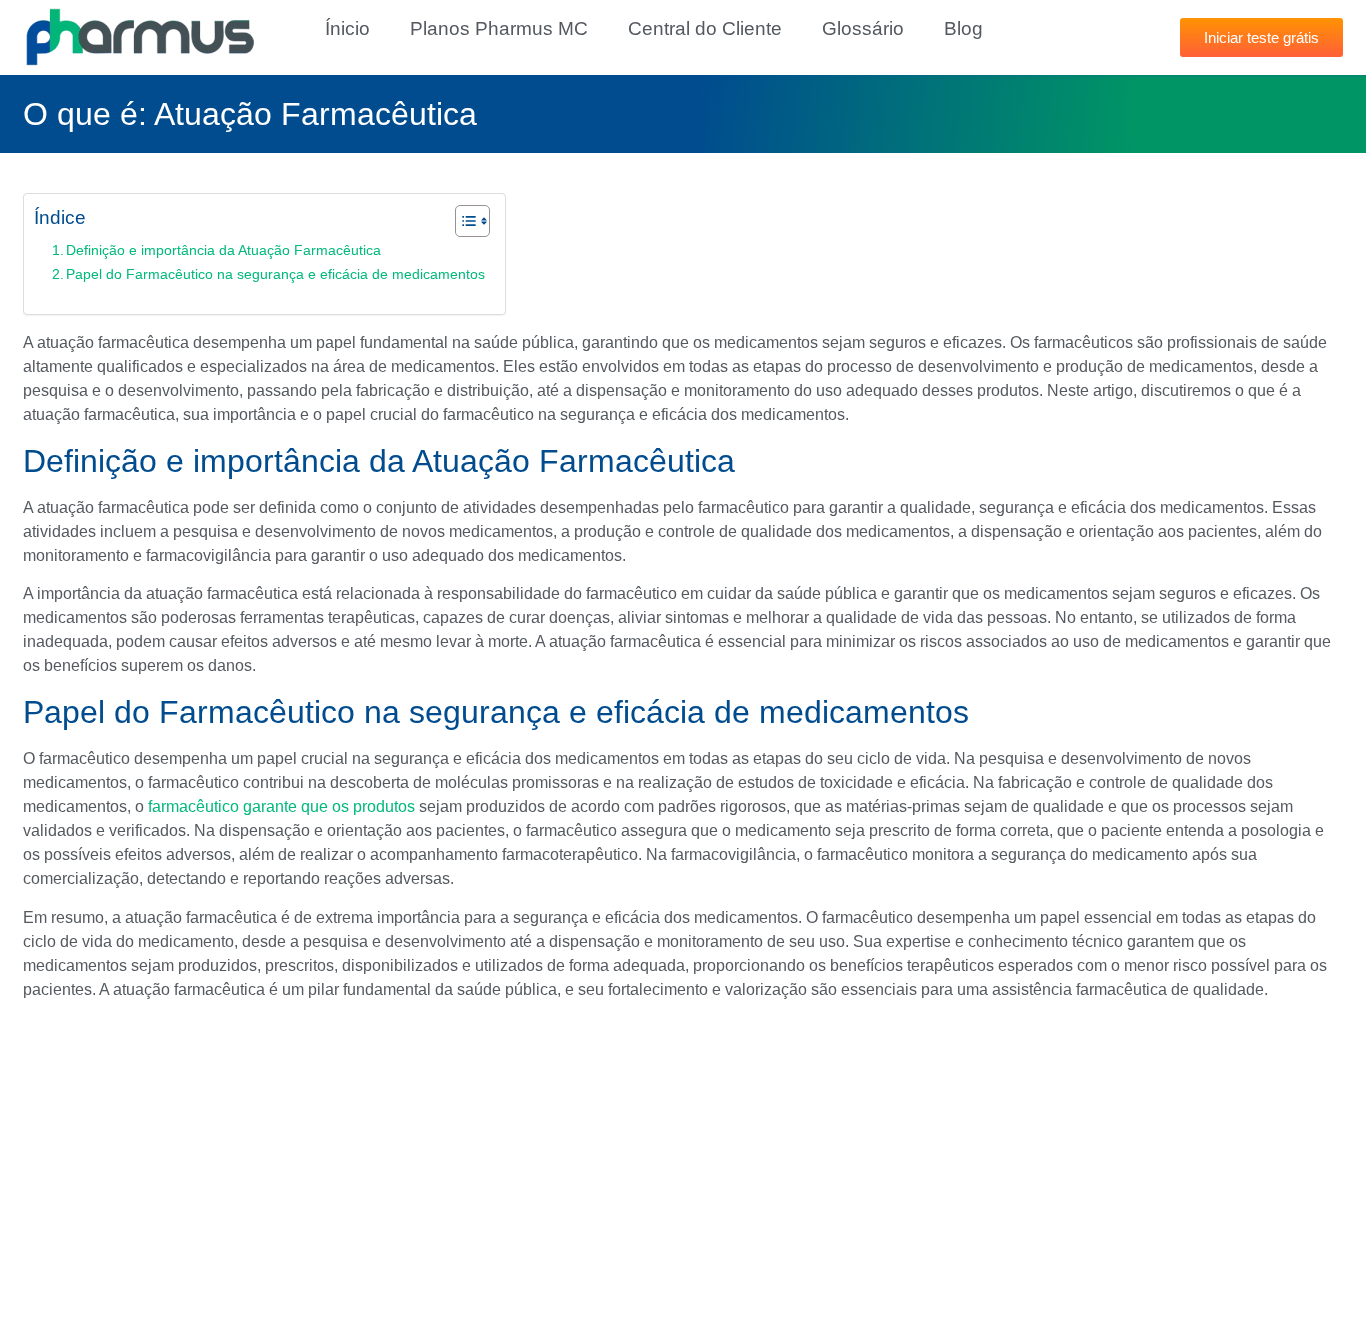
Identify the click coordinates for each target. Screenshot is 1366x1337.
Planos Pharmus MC (499, 28)
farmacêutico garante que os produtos (281, 806)
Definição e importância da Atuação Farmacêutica (223, 250)
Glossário (863, 28)
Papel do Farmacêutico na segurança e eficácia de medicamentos (275, 274)
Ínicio (347, 28)
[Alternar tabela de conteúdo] (462, 221)
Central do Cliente (705, 28)
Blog (963, 28)
